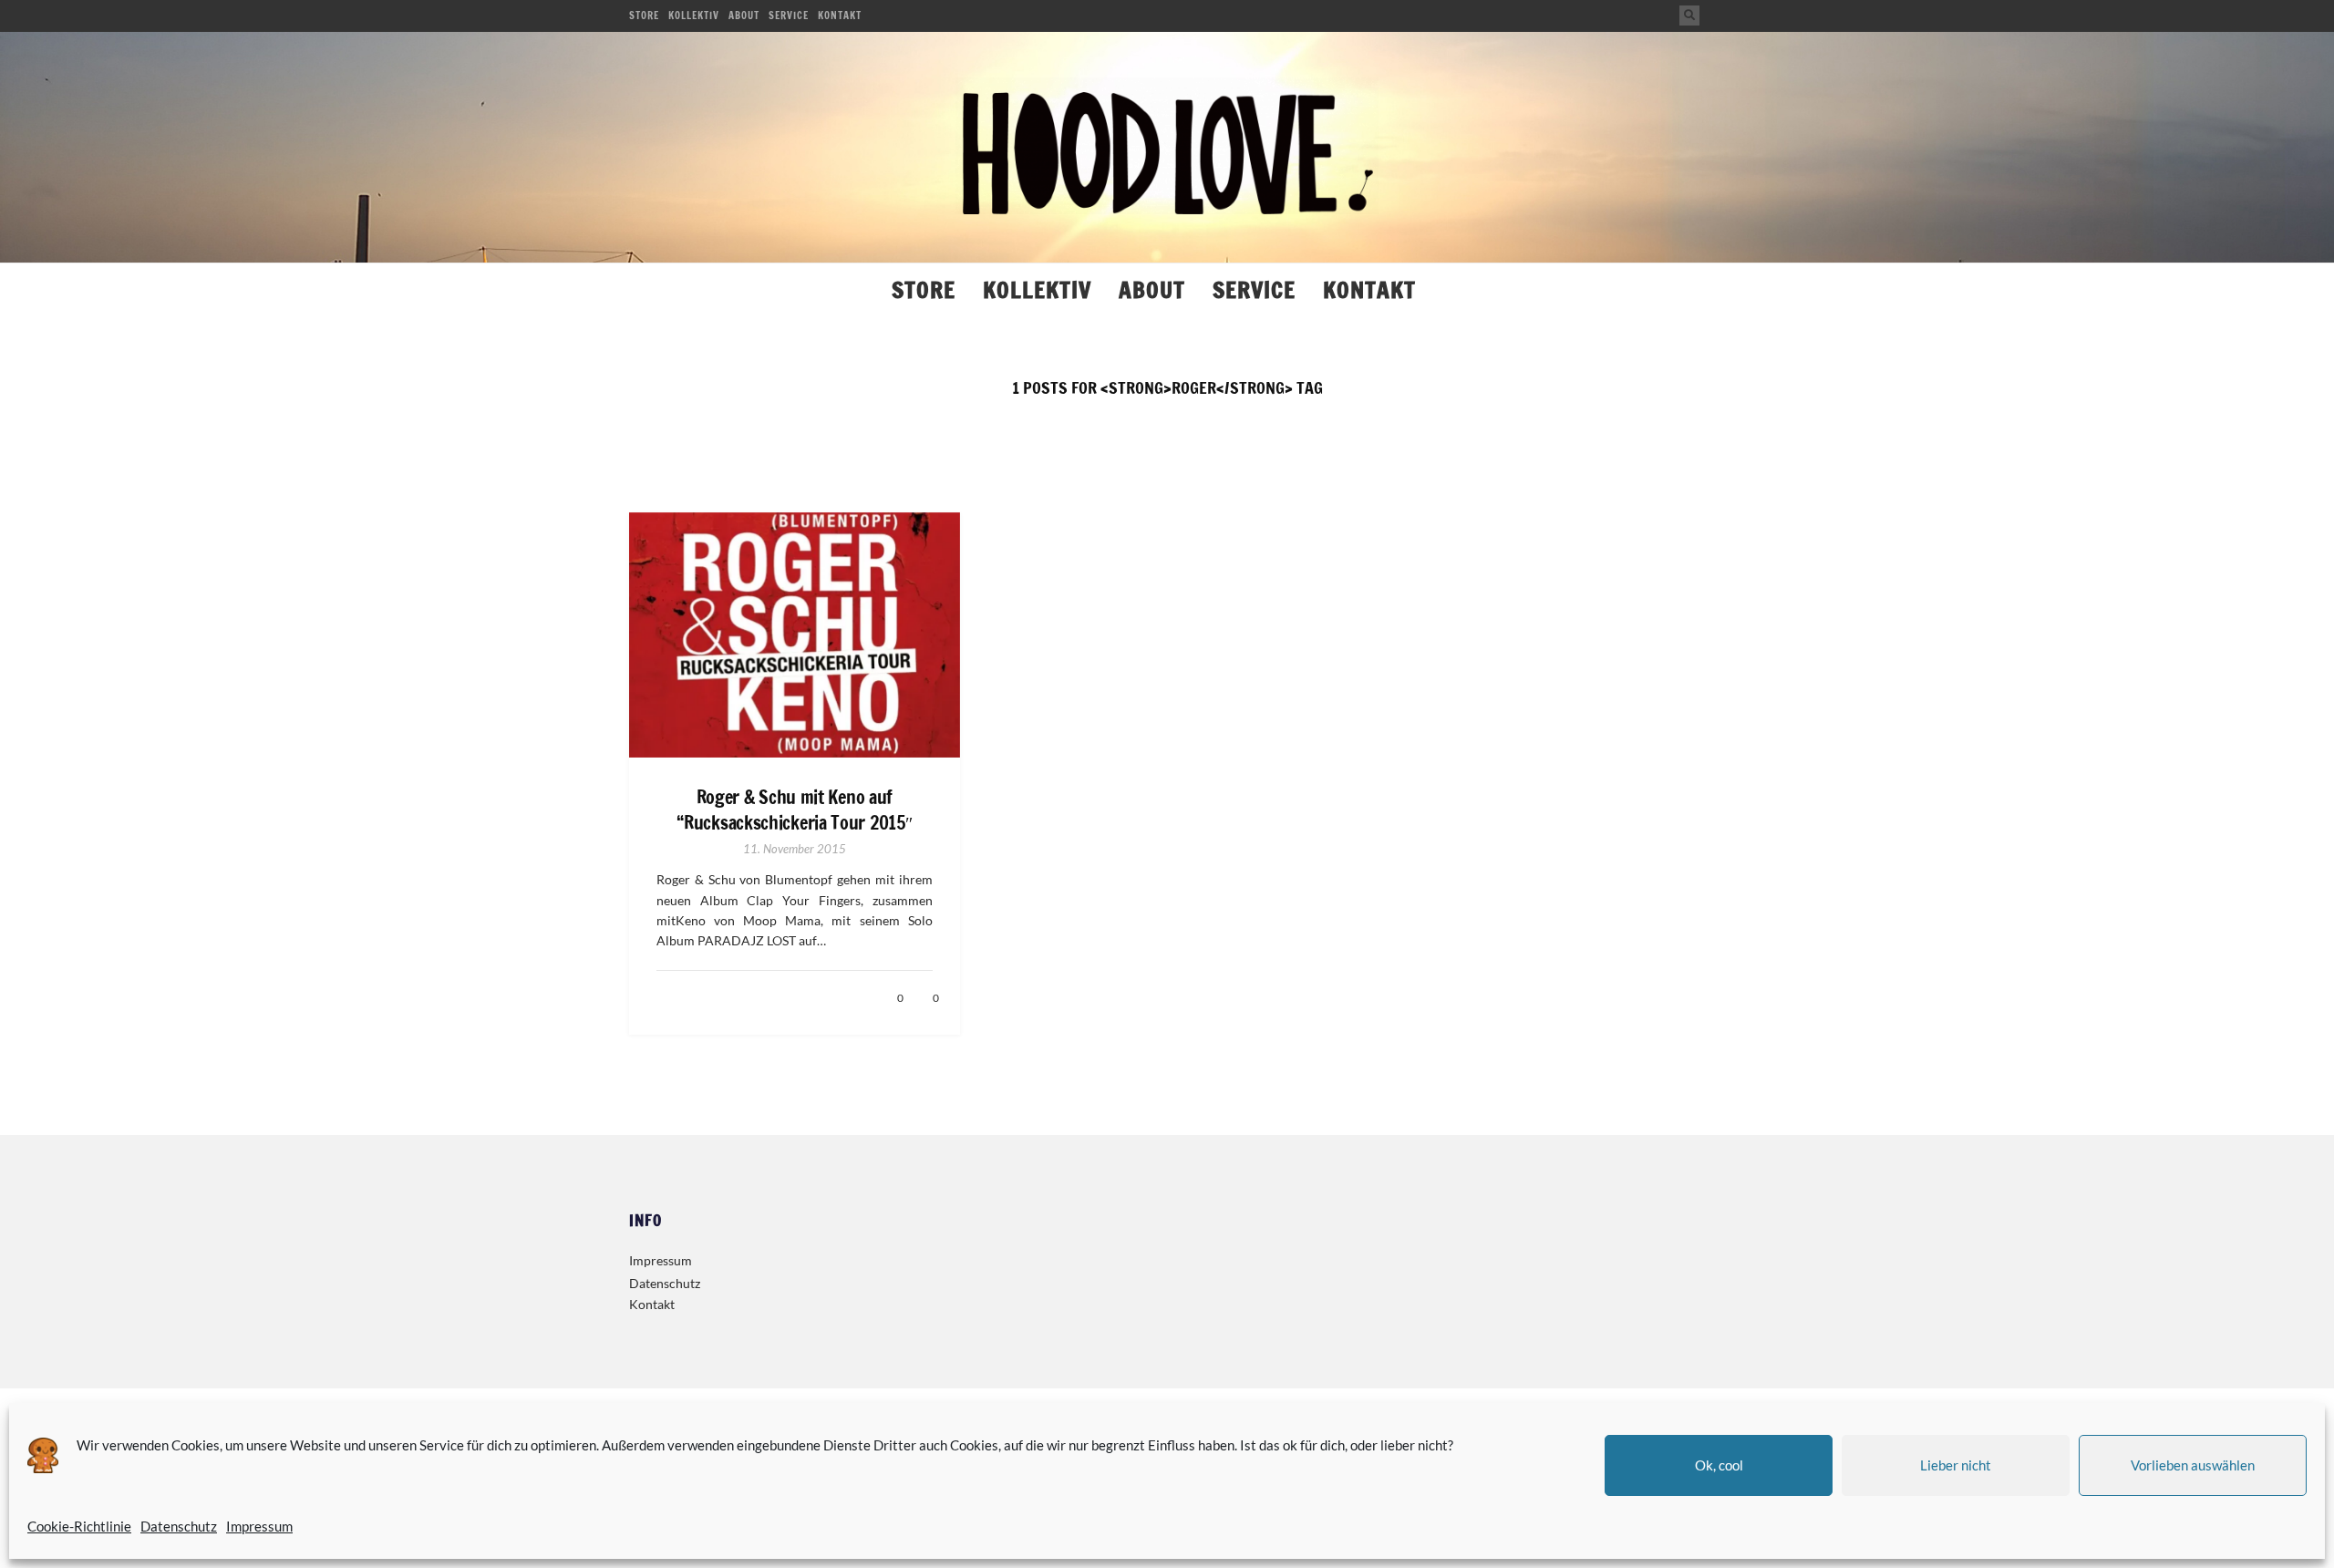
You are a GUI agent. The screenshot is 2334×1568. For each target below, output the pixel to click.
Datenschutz (179, 1526)
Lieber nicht (1956, 1465)
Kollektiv (694, 15)
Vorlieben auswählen (2193, 1465)
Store (644, 15)
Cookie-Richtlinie (79, 1526)
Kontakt (840, 15)
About (744, 15)
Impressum (259, 1526)
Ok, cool (1719, 1465)
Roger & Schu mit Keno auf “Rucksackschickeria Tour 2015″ (794, 810)
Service (789, 15)
